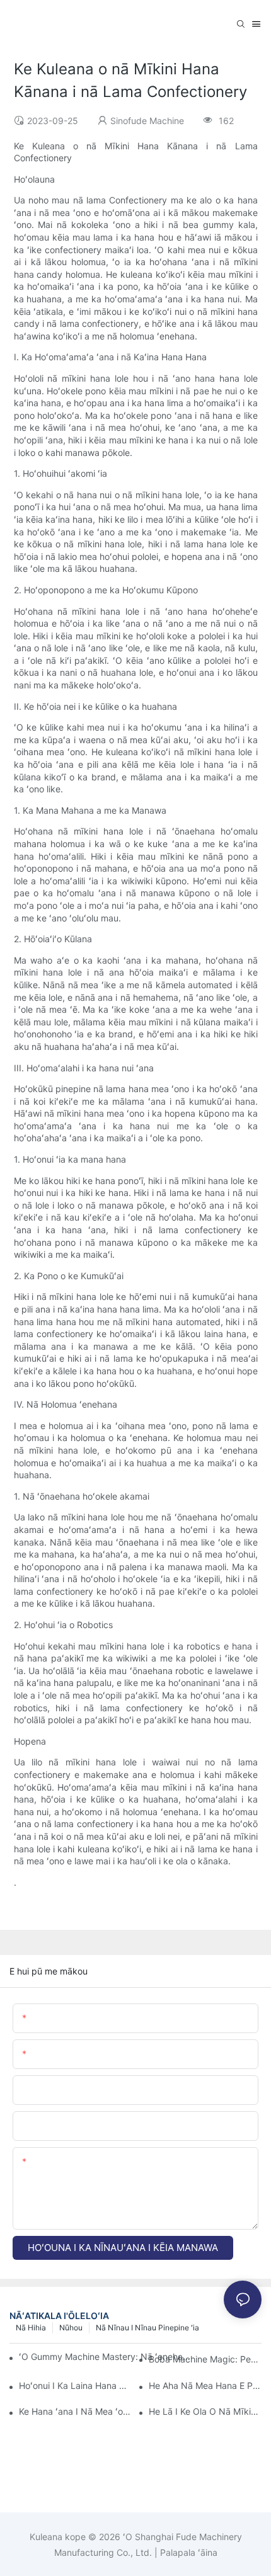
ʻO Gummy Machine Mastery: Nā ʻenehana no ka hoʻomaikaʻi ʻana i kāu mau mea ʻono (106, 2357)
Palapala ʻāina (187, 2552)
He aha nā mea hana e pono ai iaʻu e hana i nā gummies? (205, 2385)
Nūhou (71, 2328)
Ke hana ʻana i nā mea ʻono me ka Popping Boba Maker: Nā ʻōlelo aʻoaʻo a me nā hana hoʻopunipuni (75, 2411)
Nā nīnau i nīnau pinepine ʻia (147, 2328)
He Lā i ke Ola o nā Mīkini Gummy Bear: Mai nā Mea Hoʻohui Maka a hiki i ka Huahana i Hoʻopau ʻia (205, 2411)
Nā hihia (31, 2328)
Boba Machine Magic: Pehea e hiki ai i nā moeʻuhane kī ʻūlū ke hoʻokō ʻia (205, 2359)
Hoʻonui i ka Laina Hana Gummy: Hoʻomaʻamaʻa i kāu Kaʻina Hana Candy (75, 2385)
